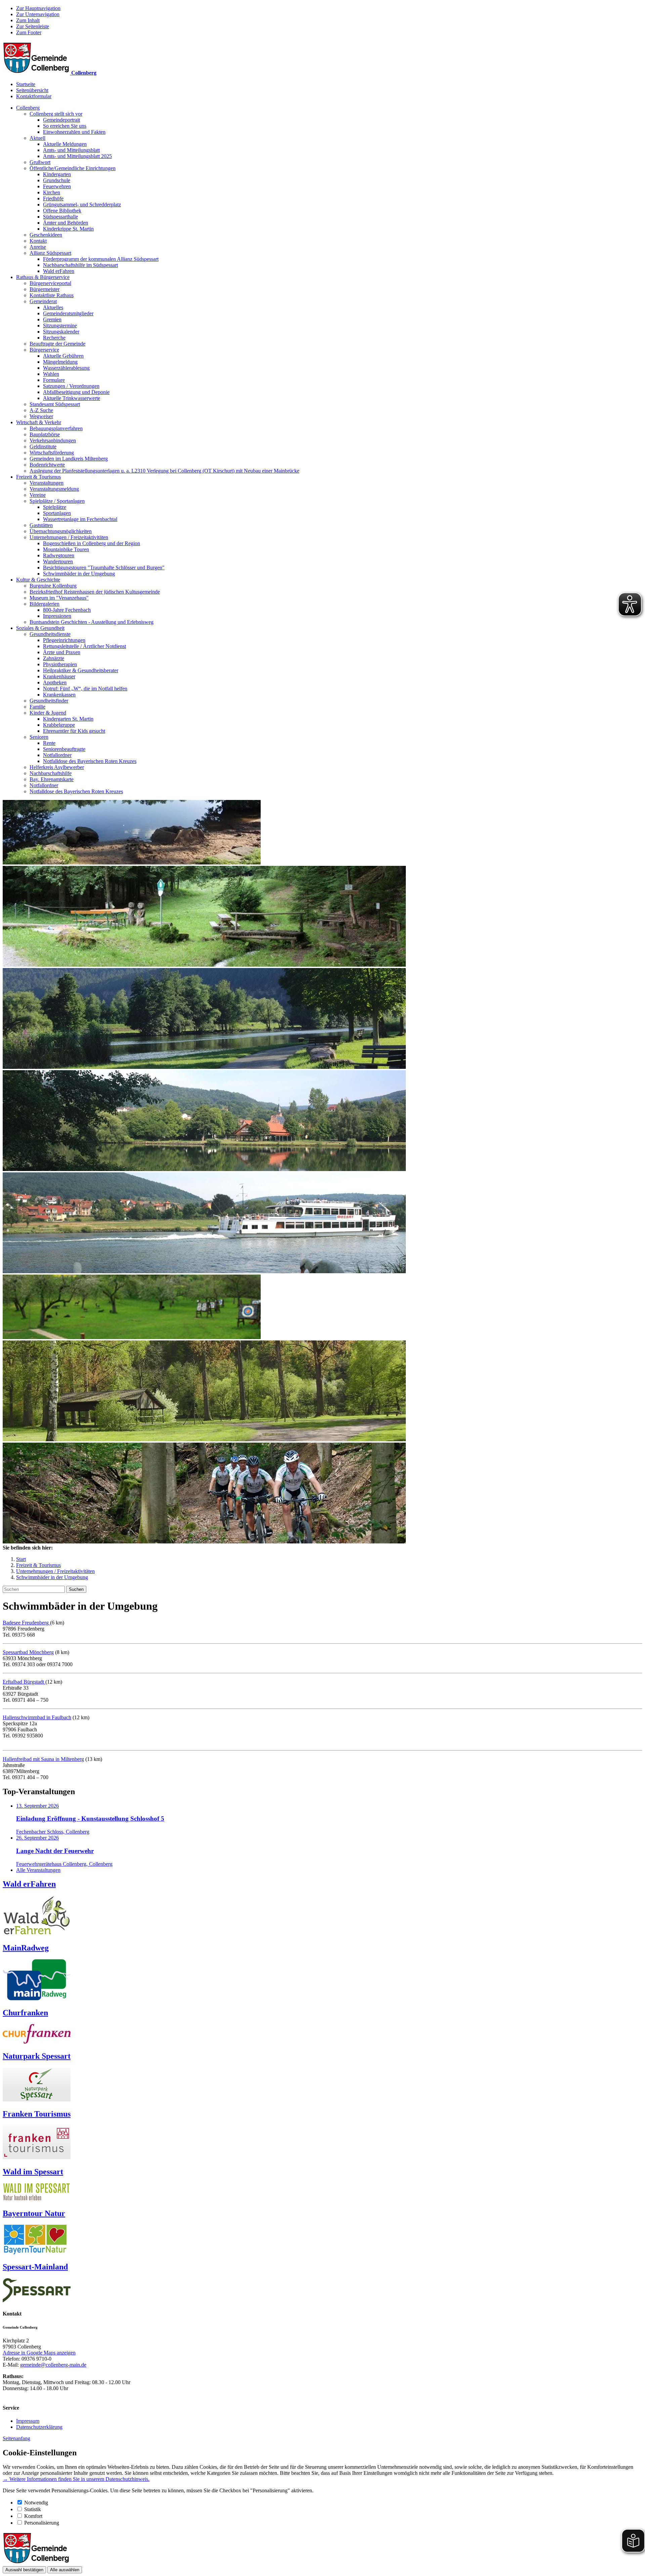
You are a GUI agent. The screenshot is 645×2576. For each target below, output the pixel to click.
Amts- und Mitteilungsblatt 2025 (77, 156)
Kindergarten (57, 174)
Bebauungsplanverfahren (56, 428)
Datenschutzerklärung (39, 2427)
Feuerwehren (57, 186)
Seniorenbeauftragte (64, 749)
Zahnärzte (54, 658)
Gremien (52, 319)
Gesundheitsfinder (49, 701)
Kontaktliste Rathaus (52, 295)
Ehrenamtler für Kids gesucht (74, 731)
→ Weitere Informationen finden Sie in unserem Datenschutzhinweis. (76, 2479)
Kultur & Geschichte (38, 580)
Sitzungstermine (60, 326)
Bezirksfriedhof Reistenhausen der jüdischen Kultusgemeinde (95, 592)
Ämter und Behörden (66, 223)
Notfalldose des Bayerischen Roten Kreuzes (90, 761)
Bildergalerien (45, 604)
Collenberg (28, 108)
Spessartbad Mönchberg (28, 1652)
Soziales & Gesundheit (40, 628)
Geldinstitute (43, 447)
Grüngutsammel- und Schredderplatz (82, 205)
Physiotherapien (60, 664)
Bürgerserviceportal (50, 283)
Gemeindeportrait (61, 120)
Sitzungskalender (61, 332)
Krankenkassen (59, 695)
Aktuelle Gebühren (63, 356)
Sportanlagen (57, 513)
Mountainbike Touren (66, 549)
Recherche (54, 338)
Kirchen (52, 192)
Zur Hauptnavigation (38, 8)
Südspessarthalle (60, 217)
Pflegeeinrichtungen (64, 640)
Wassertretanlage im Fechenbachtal (80, 519)
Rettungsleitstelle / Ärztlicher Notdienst (84, 646)
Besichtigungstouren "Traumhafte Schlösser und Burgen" (104, 568)
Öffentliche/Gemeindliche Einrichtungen (73, 168)
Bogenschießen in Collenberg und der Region (92, 543)
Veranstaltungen (47, 483)
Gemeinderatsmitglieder (68, 313)
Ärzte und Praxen (62, 652)
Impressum (28, 2421)
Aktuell (37, 138)
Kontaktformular (34, 96)
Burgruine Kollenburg (53, 586)
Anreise (38, 247)
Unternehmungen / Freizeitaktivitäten (69, 537)
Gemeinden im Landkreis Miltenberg (69, 459)
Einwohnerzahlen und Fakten (74, 132)
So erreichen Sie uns (65, 126)
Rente (49, 743)
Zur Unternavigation (38, 14)
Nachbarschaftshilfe (51, 773)
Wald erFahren (59, 271)
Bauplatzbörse (45, 434)
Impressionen (57, 616)
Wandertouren (58, 561)
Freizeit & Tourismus (38, 477)
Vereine (38, 495)
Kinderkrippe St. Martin (68, 229)
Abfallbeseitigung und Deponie (76, 392)
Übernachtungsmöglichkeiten (61, 531)
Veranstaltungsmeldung (54, 489)
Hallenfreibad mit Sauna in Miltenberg (43, 1759)
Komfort (33, 2516)
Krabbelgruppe (59, 725)
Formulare (54, 380)
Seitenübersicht (32, 90)
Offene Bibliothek (62, 211)
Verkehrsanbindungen (53, 440)
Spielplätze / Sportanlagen (57, 501)
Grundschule (57, 180)
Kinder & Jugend (48, 713)
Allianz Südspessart (50, 253)
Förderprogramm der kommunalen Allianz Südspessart (101, 259)
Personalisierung (42, 2523)
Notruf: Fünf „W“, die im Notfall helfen (85, 689)
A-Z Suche (41, 410)
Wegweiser (41, 416)
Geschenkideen (46, 235)
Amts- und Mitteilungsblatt (71, 150)
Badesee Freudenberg (26, 1623)
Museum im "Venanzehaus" (59, 598)
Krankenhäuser (59, 676)
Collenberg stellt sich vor (56, 114)
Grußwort (40, 162)
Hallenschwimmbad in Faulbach (37, 1717)
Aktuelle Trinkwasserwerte (72, 398)
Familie (37, 707)
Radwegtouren (59, 555)
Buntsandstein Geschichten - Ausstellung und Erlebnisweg (92, 622)
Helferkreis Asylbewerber (57, 767)
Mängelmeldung (60, 362)
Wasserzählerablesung (66, 368)
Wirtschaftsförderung (52, 453)
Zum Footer (29, 32)
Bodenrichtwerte (47, 465)
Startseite (26, 84)
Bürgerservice (44, 350)
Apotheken (55, 682)
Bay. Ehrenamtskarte (52, 779)
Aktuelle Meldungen (65, 144)
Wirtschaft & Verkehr (39, 422)
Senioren (39, 737)
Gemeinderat (43, 301)
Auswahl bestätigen (24, 2570)
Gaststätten (41, 525)
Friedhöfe (53, 198)
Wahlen (51, 374)
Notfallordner (57, 755)
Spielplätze (55, 507)
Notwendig (36, 2503)
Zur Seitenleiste (33, 26)
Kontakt (38, 241)
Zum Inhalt (28, 20)
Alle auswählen (65, 2570)
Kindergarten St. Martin (68, 719)
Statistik (33, 2509)
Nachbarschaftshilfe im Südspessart (80, 265)
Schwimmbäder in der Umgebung (79, 574)
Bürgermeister (45, 289)
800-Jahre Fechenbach (67, 610)
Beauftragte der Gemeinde (57, 344)
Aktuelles (53, 307)
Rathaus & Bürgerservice (43, 277)
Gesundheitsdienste (50, 634)
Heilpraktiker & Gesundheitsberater (81, 670)
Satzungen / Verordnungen (71, 386)
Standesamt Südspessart (55, 404)
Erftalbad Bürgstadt (24, 1682)
